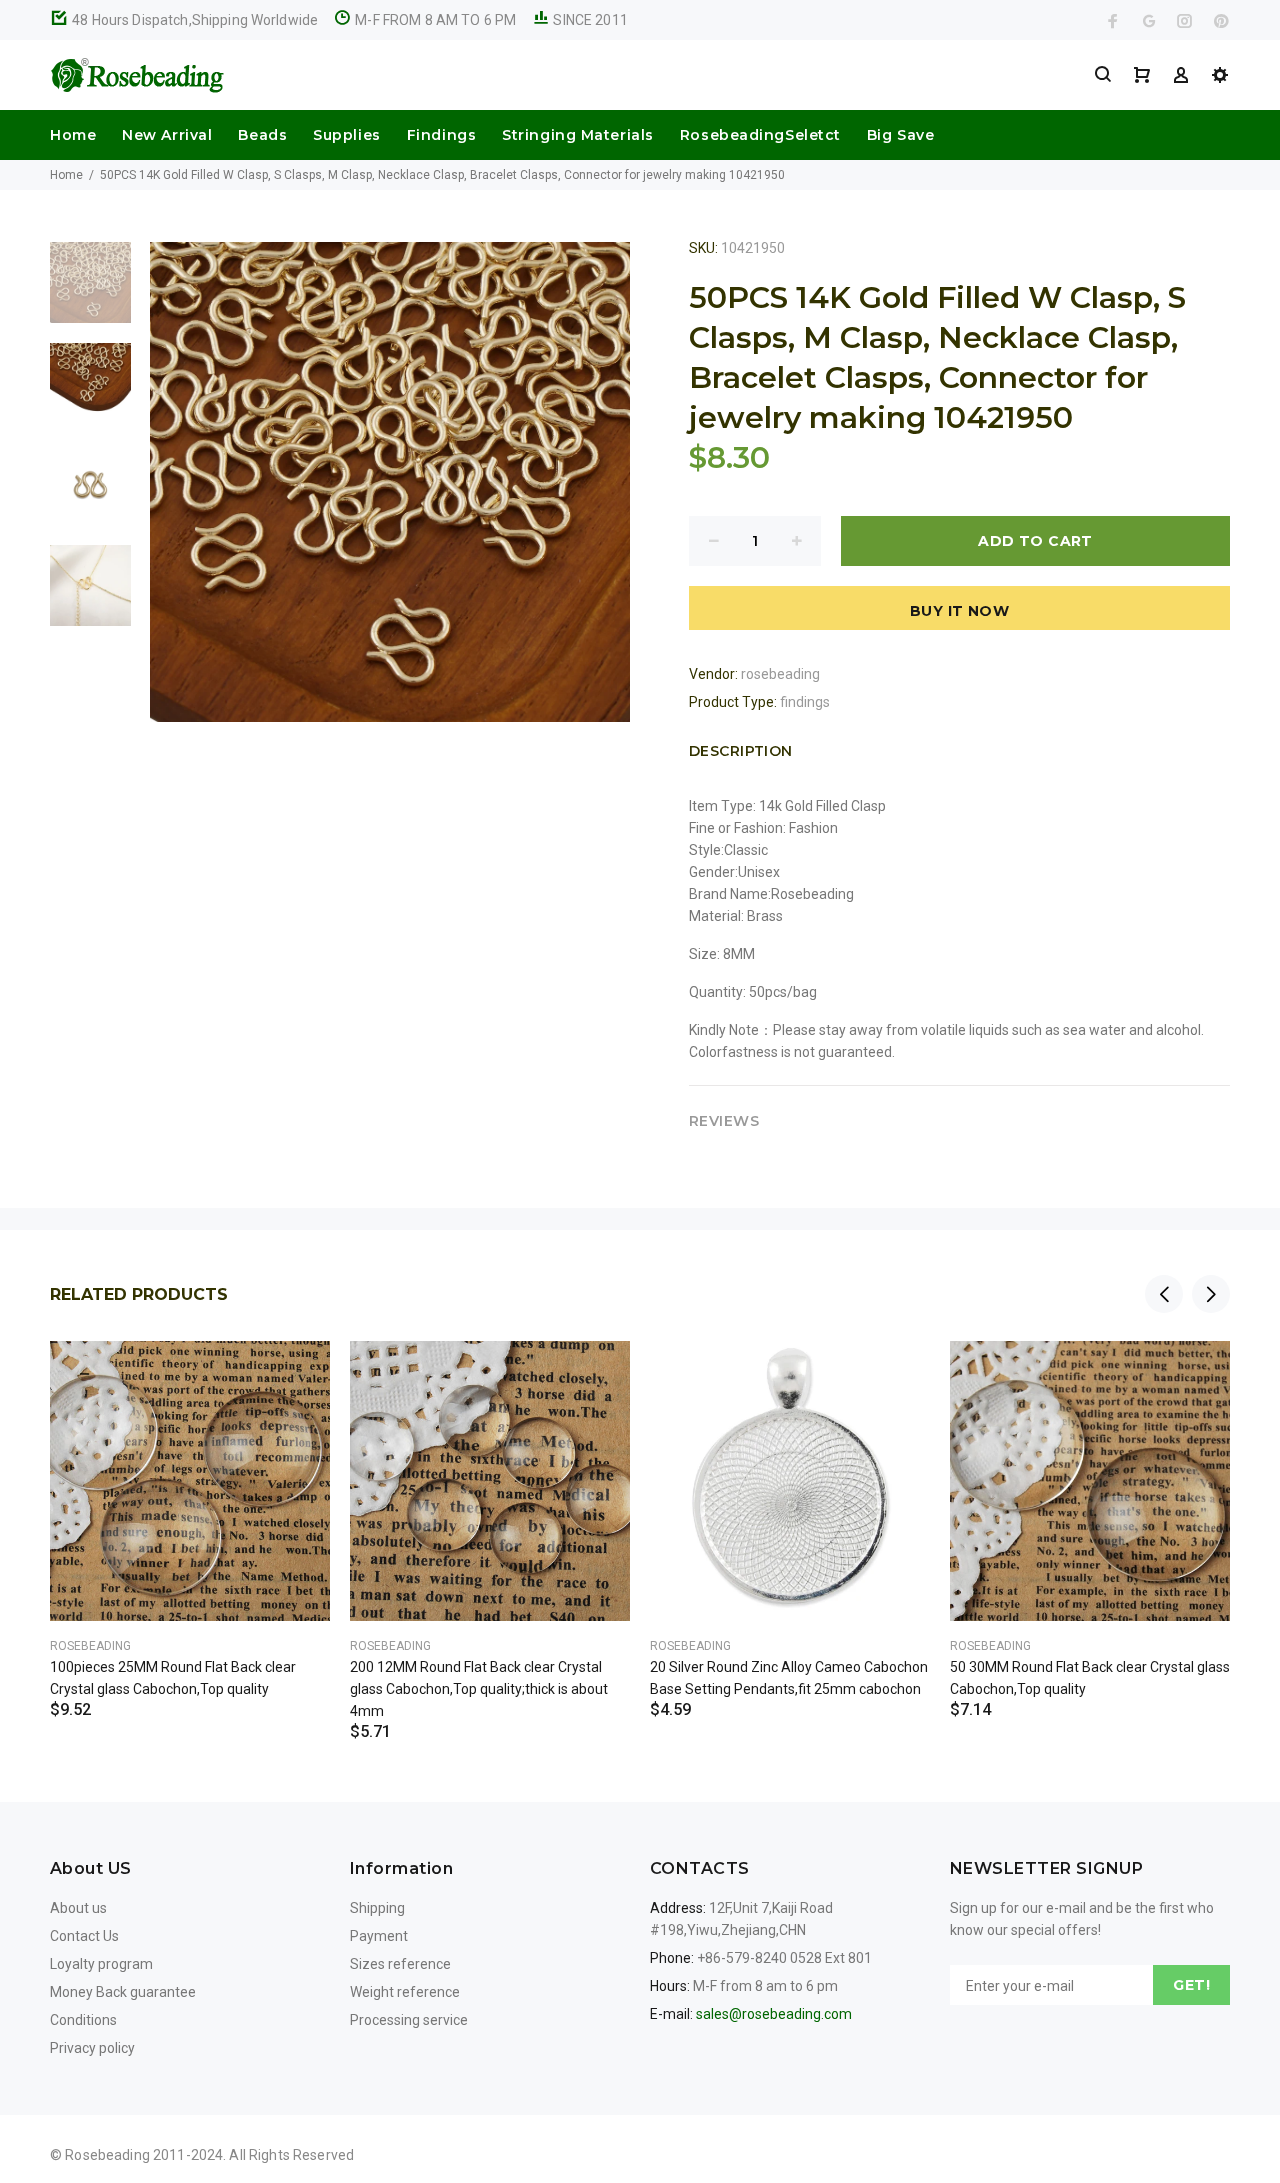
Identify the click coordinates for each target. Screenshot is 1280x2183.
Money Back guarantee (123, 1992)
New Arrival (167, 135)
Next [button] (1211, 1294)
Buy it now (959, 611)
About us (78, 1908)
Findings (441, 135)
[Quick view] (297, 1374)
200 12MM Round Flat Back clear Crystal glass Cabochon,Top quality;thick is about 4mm (479, 1689)
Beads (262, 135)
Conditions (83, 2020)
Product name (168, 2103)
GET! (1191, 1985)
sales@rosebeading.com (774, 2014)
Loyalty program (101, 1964)
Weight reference (405, 1992)
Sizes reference (400, 1964)
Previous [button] (1164, 1294)
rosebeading (780, 674)
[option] (90, 292)
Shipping (377, 1908)
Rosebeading (90, 1646)
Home (73, 135)
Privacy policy (92, 2048)
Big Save (900, 135)
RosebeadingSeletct (760, 135)
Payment (379, 1936)
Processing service (409, 2020)
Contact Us (84, 1936)
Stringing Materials (578, 135)
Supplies (346, 135)
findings (805, 702)
